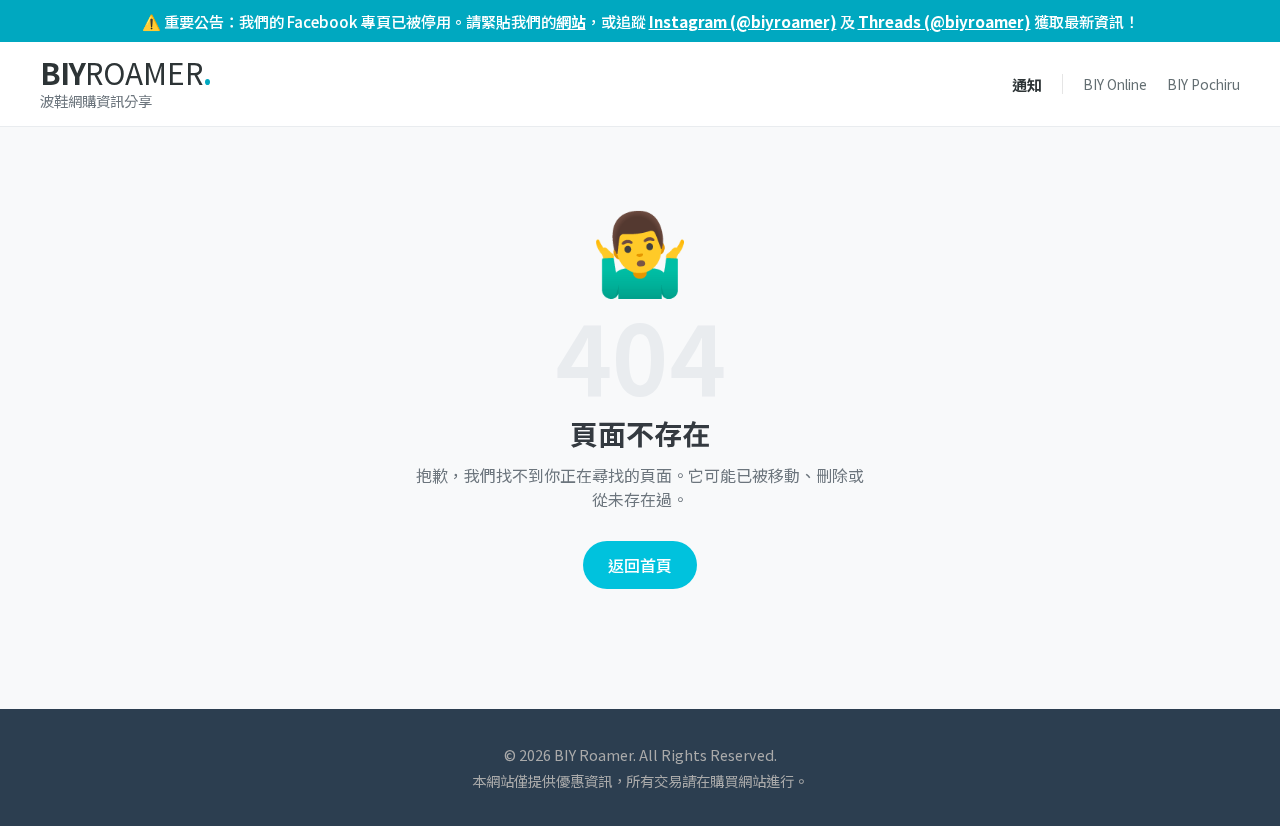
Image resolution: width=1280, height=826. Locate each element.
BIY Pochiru (1203, 84)
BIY (125, 73)
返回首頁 (640, 565)
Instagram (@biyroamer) (743, 21)
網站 (571, 21)
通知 (1027, 84)
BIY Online (1115, 84)
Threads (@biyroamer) (944, 21)
